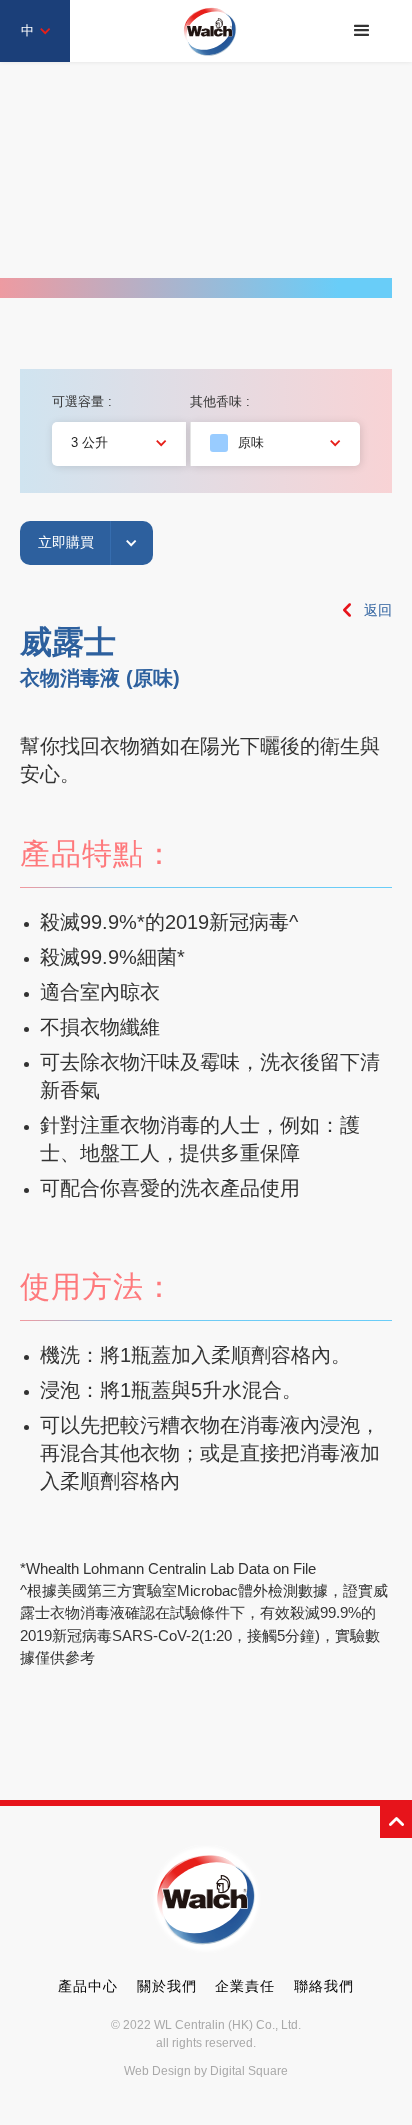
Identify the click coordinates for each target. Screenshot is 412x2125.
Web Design (157, 2071)
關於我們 (167, 1986)
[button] (362, 31)
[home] (210, 31)
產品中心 (88, 1986)
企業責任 (245, 1986)
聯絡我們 (324, 1986)
